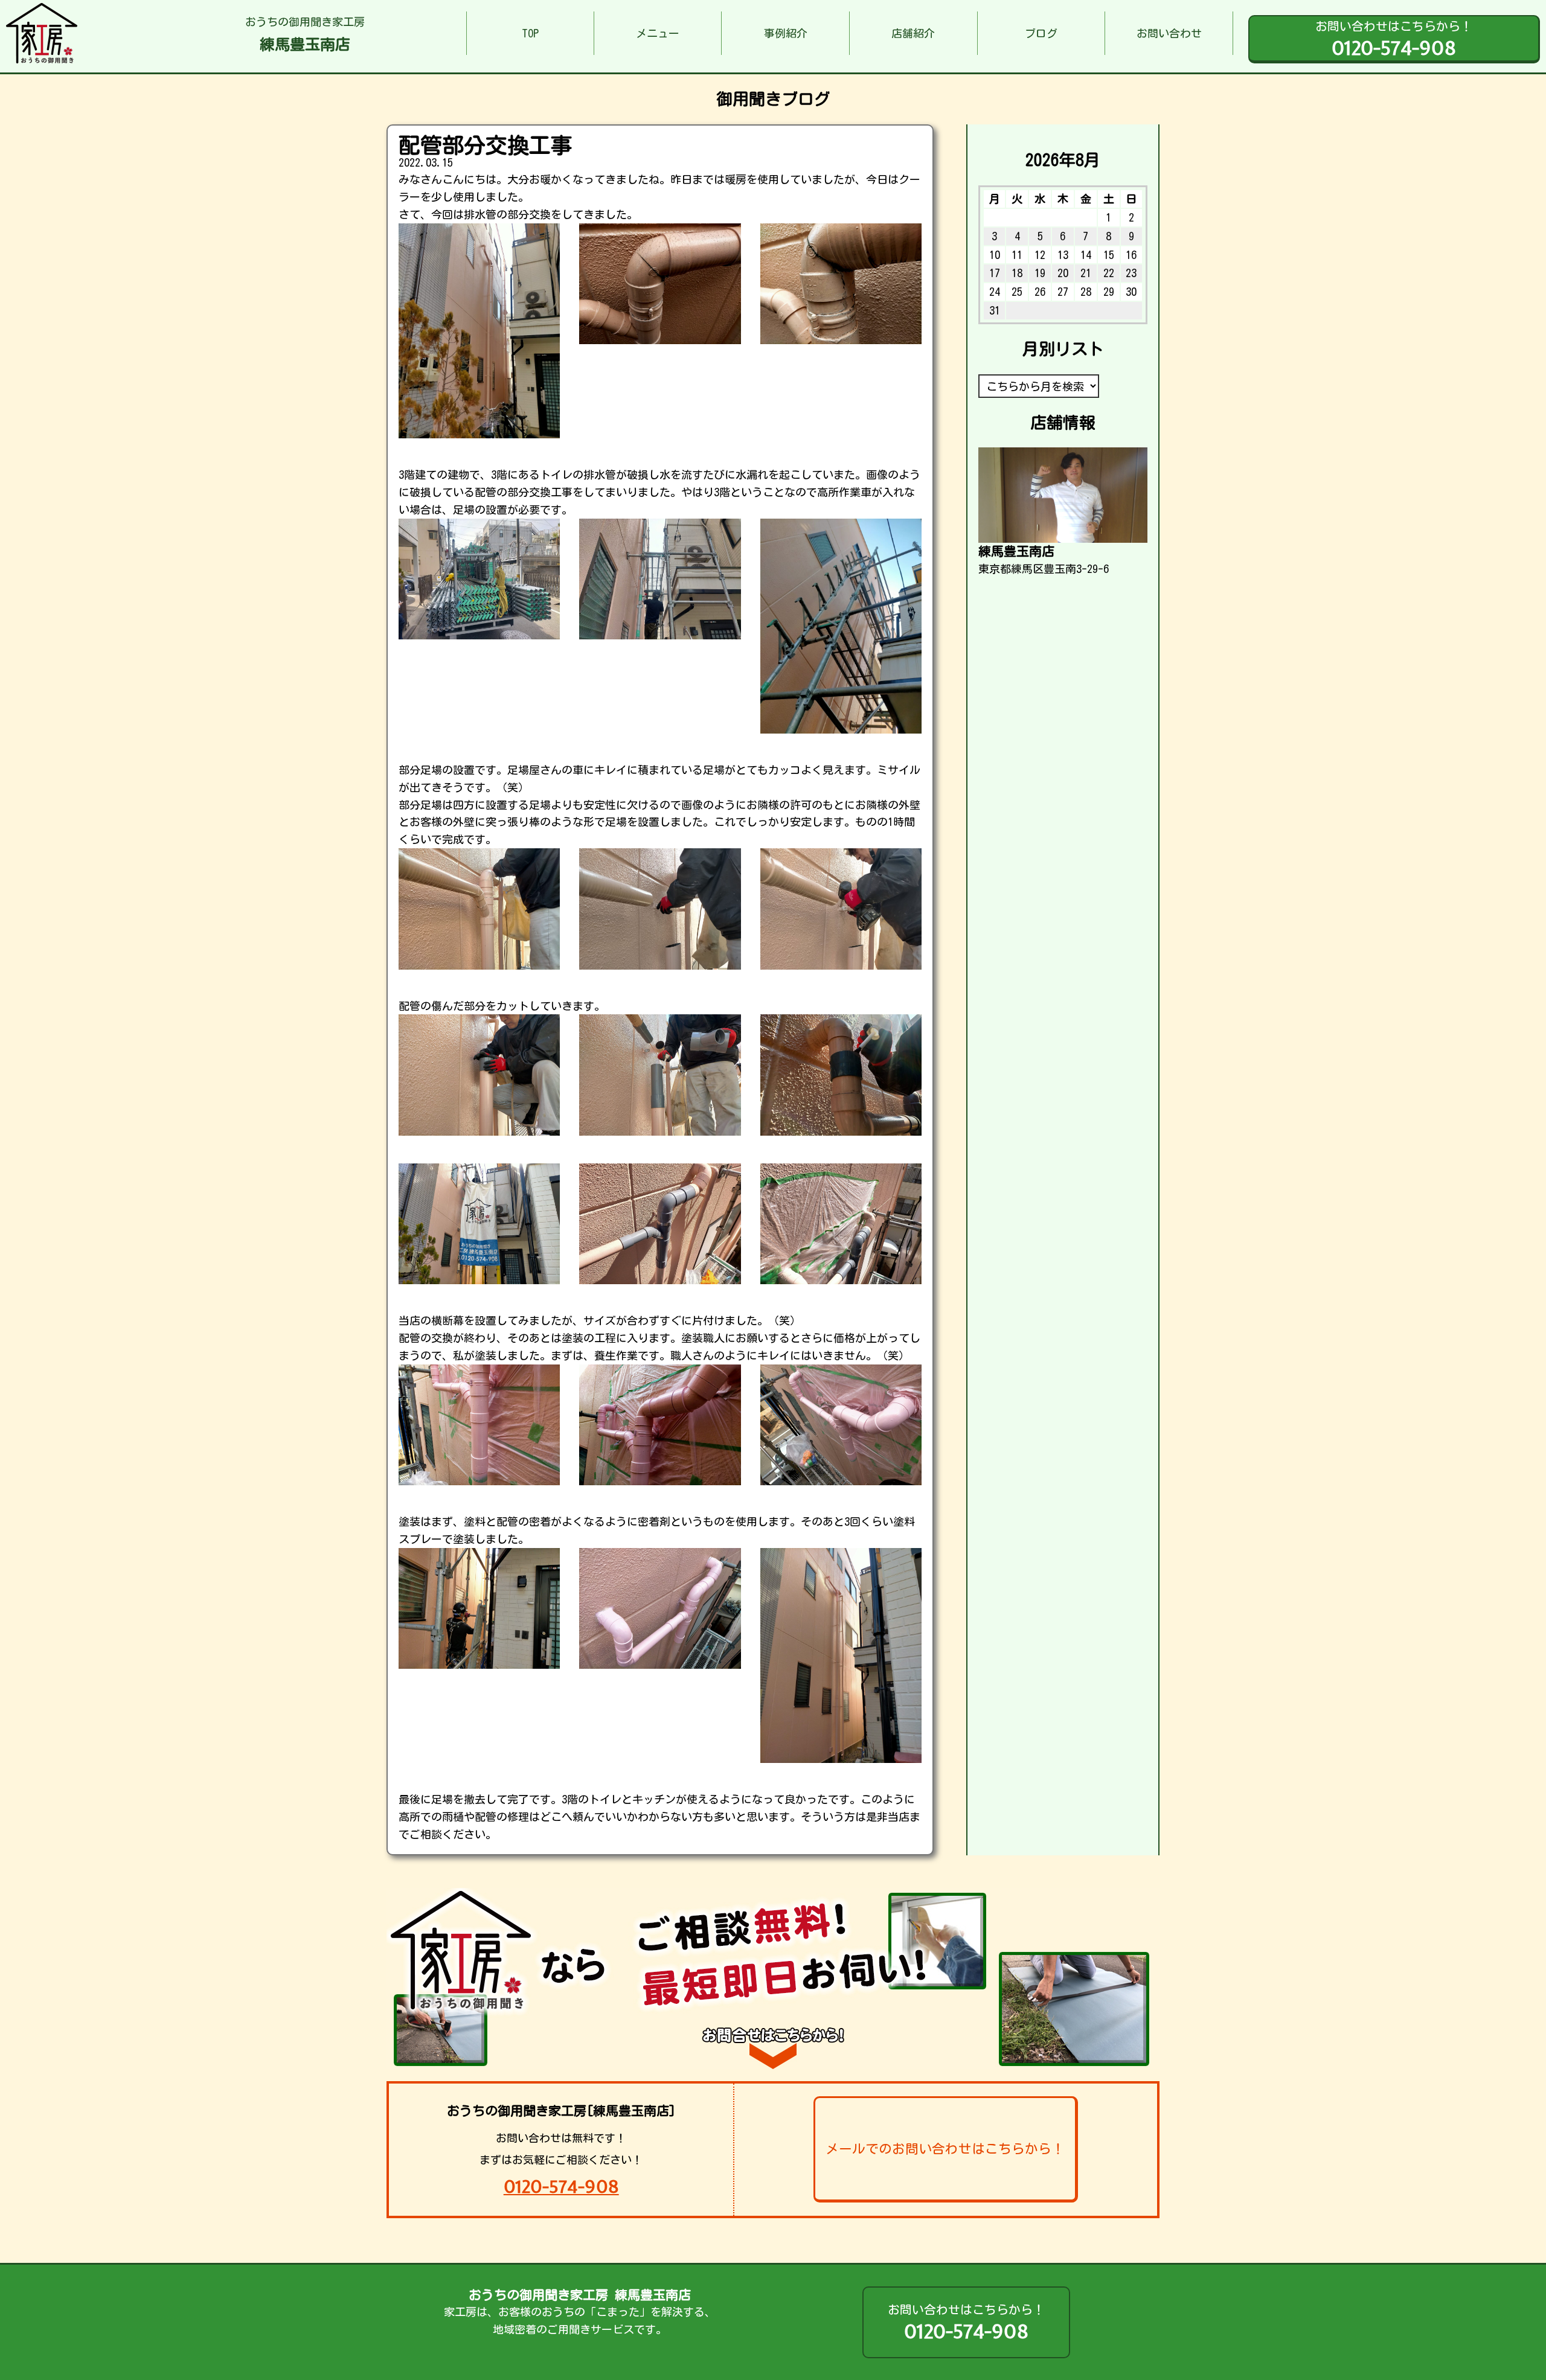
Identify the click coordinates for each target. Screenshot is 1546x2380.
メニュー (658, 33)
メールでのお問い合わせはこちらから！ (945, 2149)
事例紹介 (786, 33)
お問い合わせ (1169, 33)
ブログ (1041, 33)
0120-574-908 (561, 2186)
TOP (530, 33)
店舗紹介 (913, 33)
